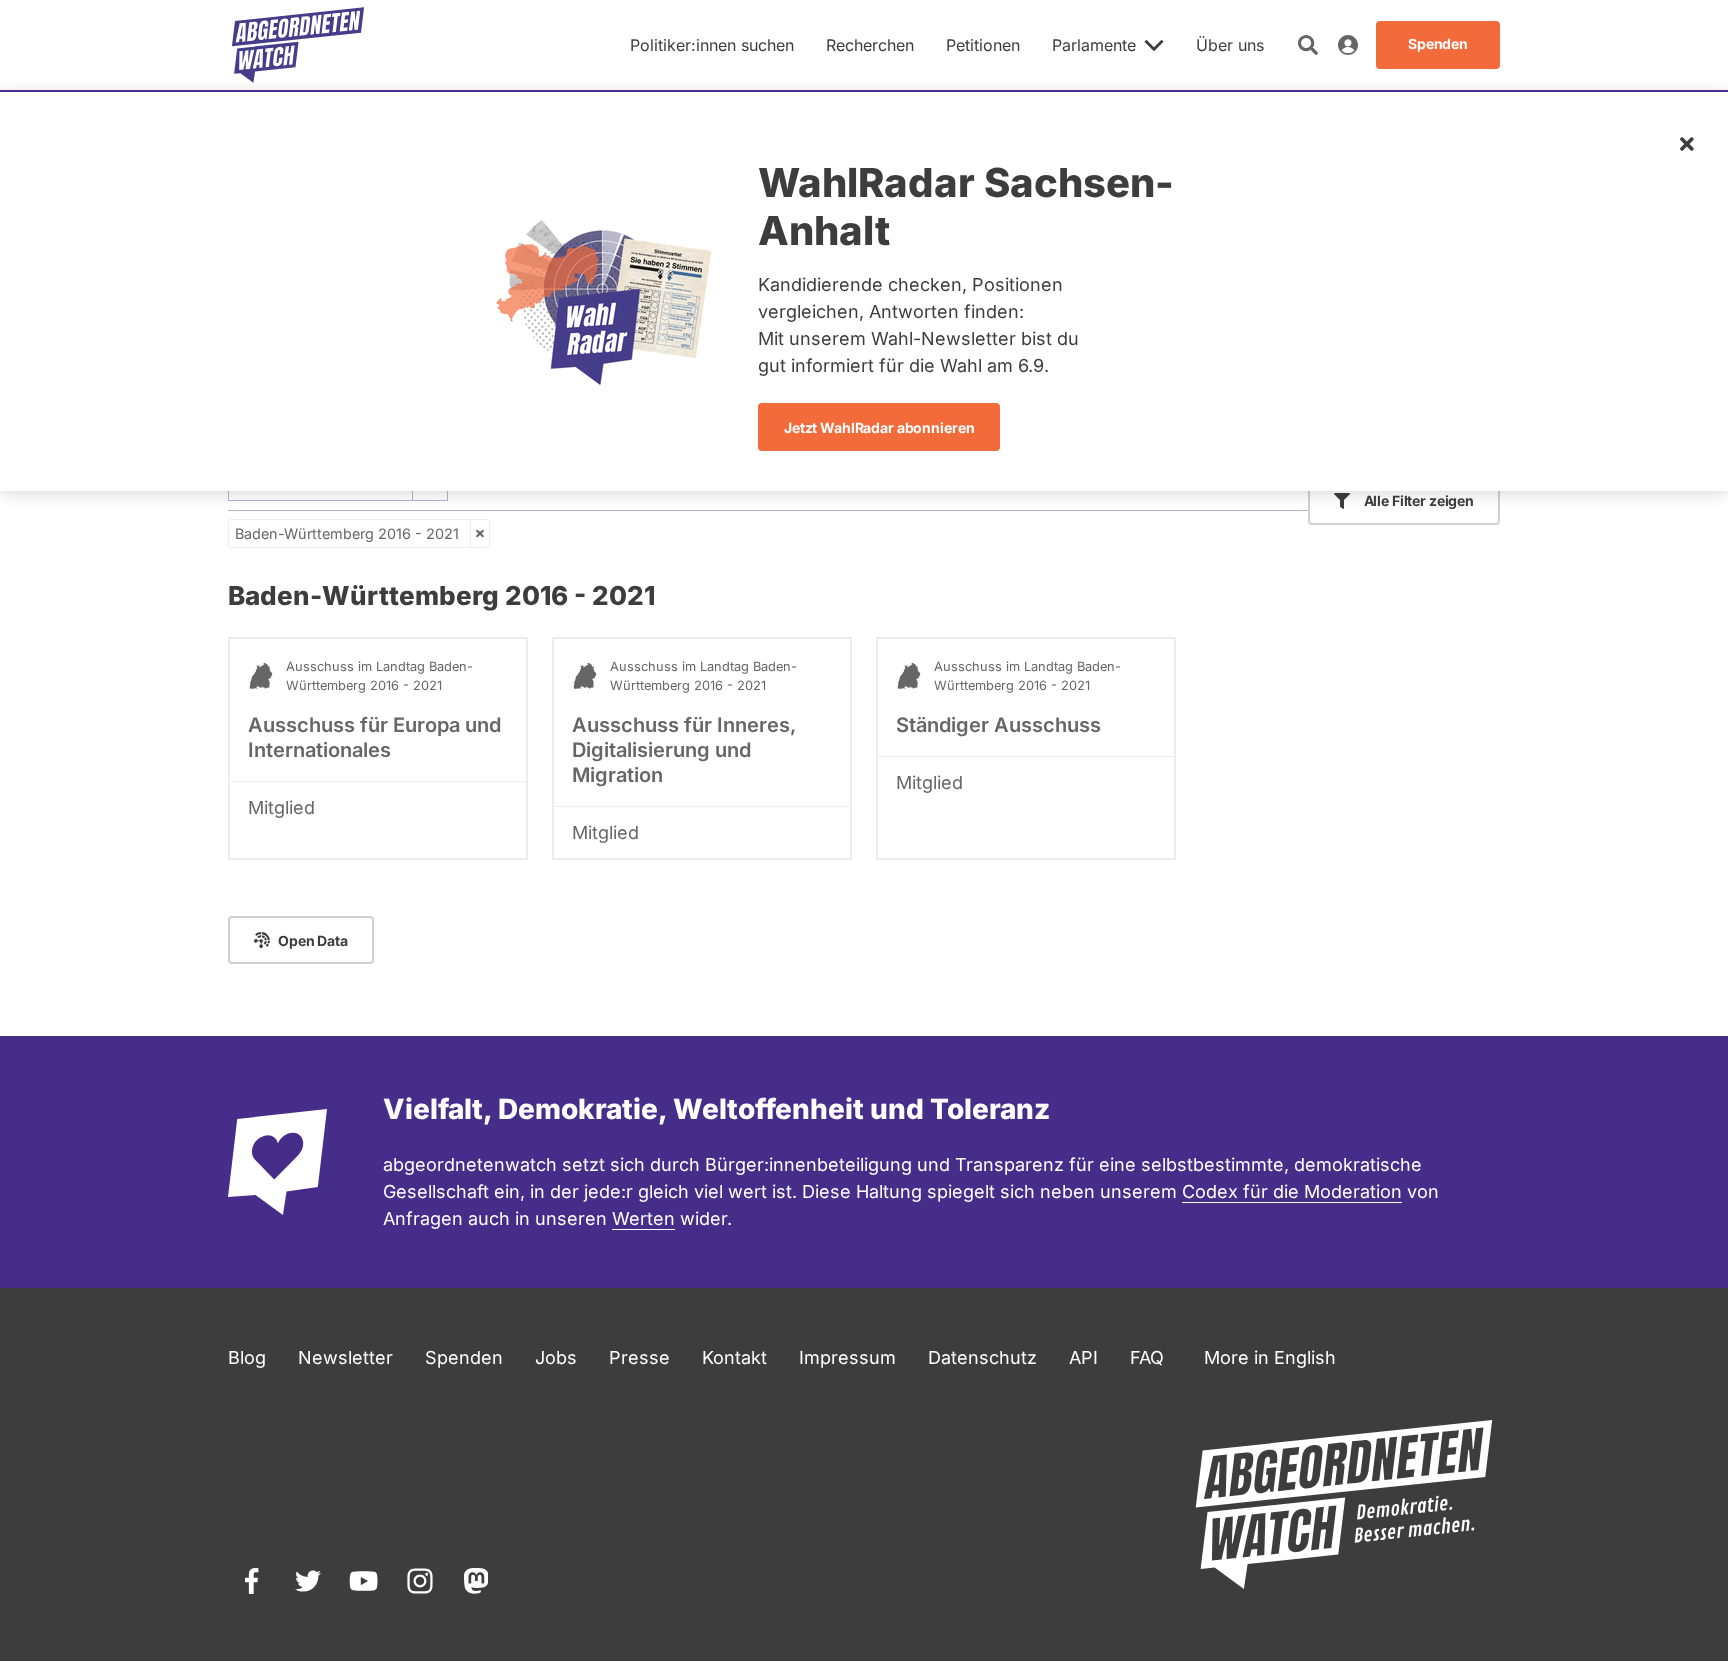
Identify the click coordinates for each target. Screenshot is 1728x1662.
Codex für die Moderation (1292, 1191)
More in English (1270, 1357)
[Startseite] (298, 45)
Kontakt (734, 1357)
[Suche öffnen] (1308, 45)
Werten (643, 1218)
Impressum (847, 1357)
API (1083, 1357)
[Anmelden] (1348, 45)
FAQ (1147, 1357)
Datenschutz (982, 1357)
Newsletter (345, 1357)
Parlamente (1094, 45)
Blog (247, 1357)
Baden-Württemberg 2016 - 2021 (347, 533)
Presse (639, 1357)
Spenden (464, 1357)
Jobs (556, 1357)
